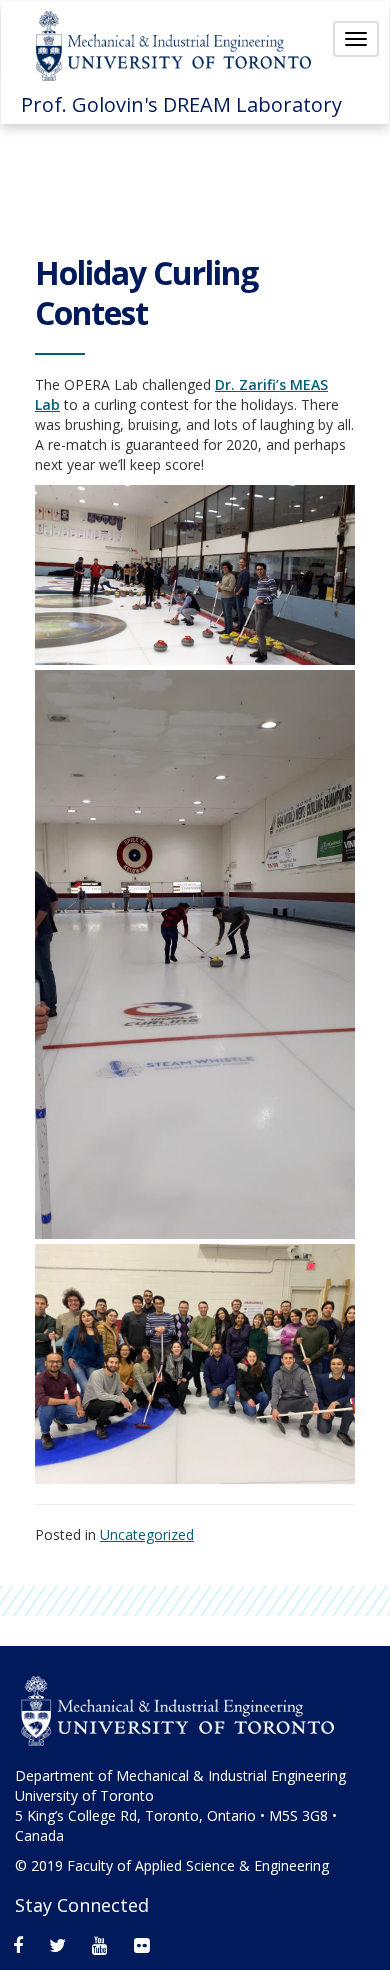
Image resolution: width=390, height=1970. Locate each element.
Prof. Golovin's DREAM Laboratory (181, 104)
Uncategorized (147, 1534)
